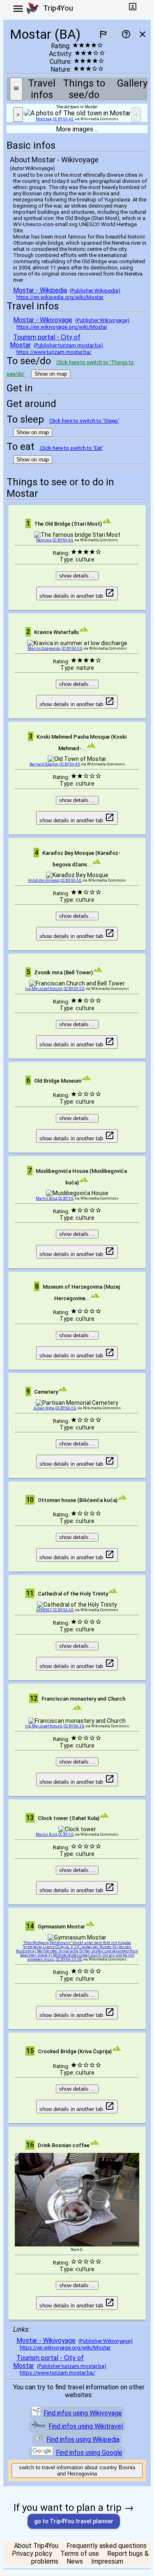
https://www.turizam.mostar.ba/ (54, 352)
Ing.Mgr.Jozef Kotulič (44, 989)
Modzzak (44, 119)
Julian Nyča (44, 1408)
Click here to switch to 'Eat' (71, 448)
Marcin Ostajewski (44, 648)
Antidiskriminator (44, 880)
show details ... (77, 576)
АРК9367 (44, 1610)
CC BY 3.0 (66, 1198)
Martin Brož (46, 1198)
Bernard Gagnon (44, 764)
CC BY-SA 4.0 (63, 119)
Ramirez (44, 540)
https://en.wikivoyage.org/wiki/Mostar (62, 327)
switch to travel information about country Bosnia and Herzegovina (77, 2471)
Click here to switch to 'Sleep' (84, 421)
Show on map (51, 374)
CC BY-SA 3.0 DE (69, 1959)
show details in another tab (72, 596)
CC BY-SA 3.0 (72, 648)
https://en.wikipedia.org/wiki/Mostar (60, 297)
